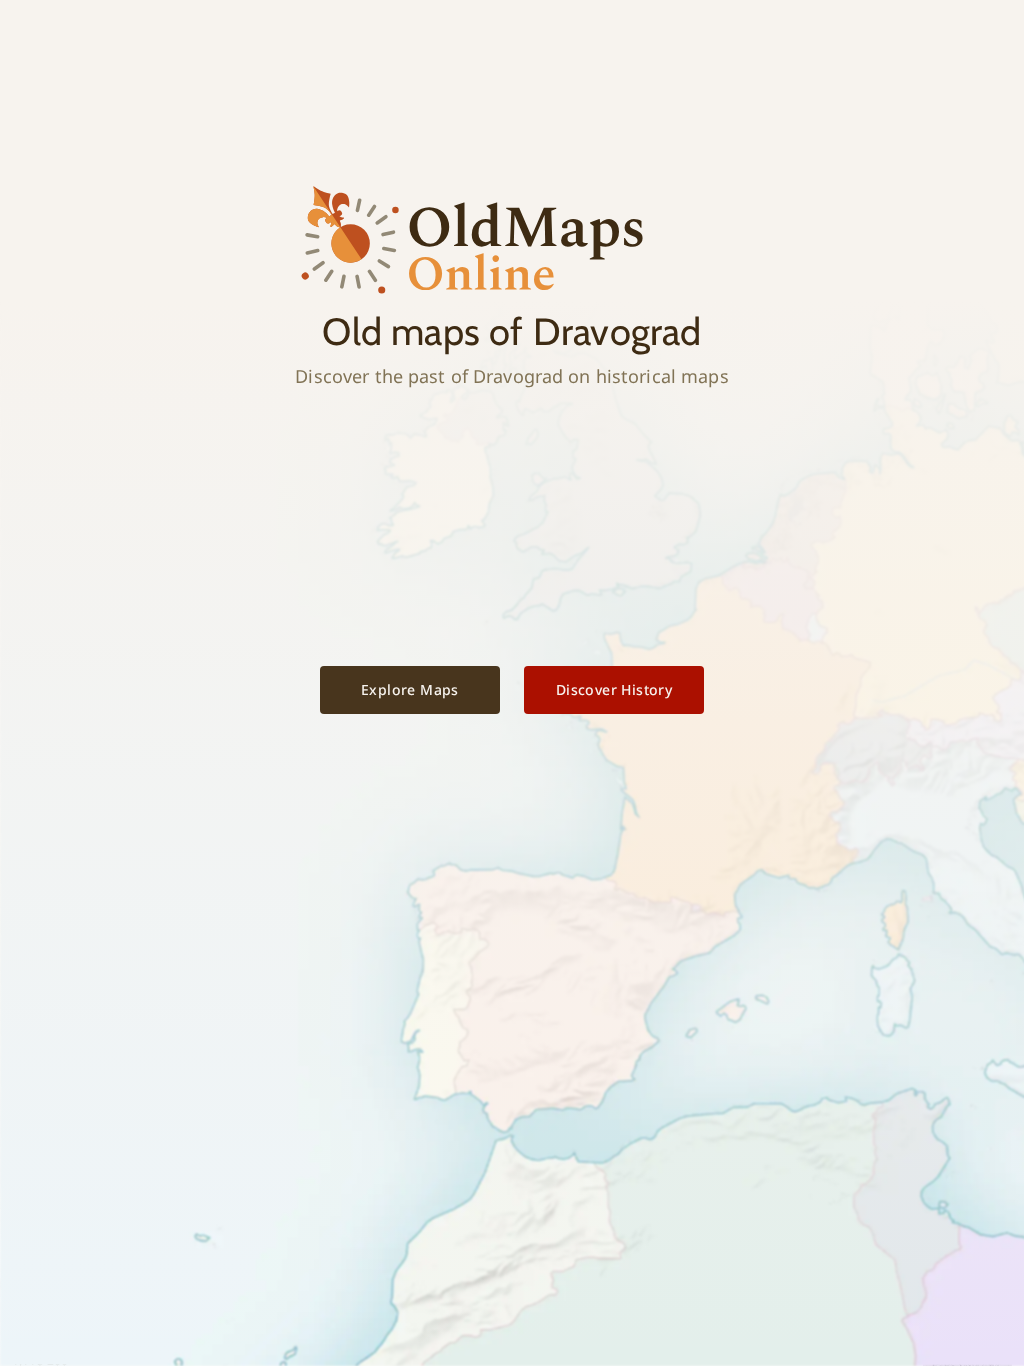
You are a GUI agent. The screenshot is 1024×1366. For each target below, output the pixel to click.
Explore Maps (410, 689)
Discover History (614, 689)
